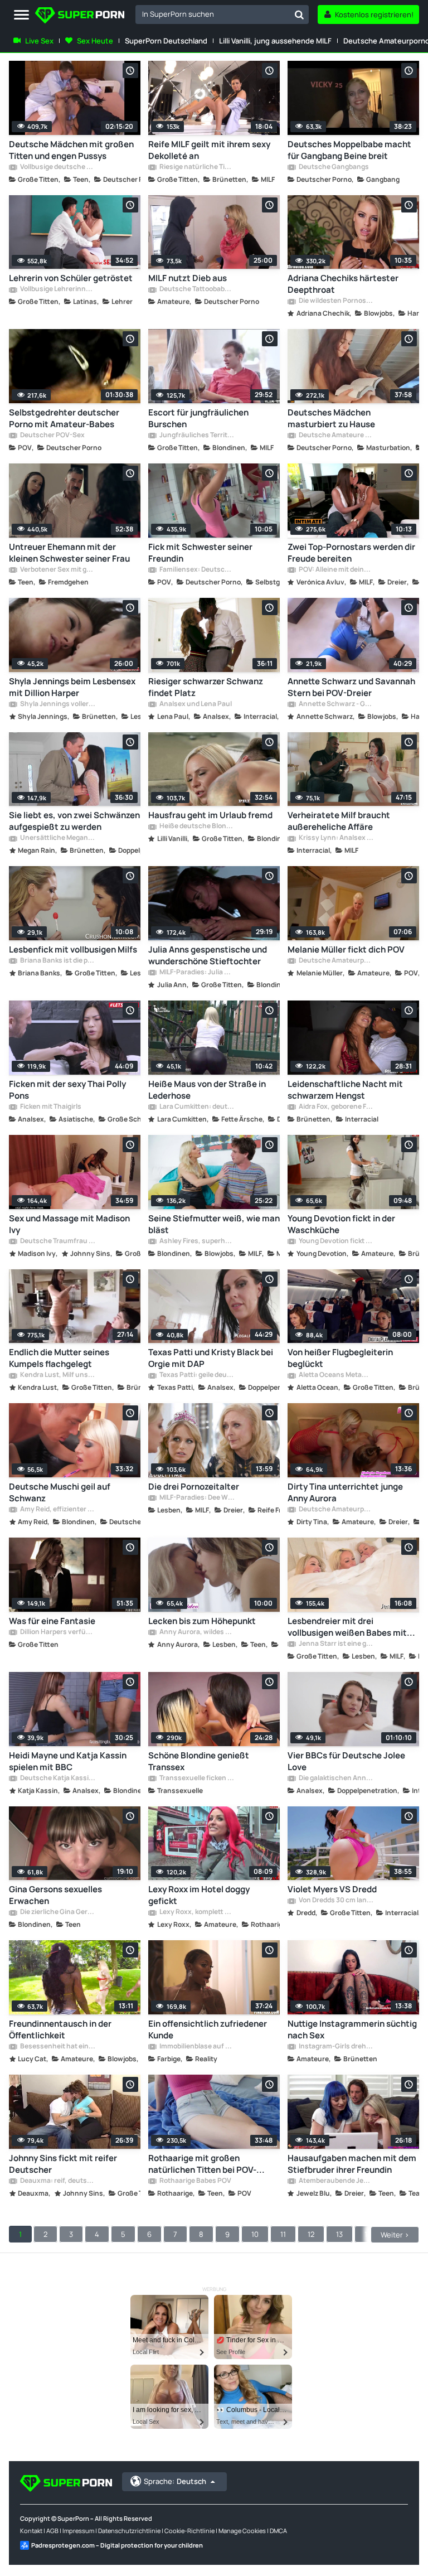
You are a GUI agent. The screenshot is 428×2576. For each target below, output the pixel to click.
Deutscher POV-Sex (52, 436)
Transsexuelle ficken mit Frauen (197, 1778)
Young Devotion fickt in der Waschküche (341, 1224)
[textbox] (213, 14)
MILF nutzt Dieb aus (188, 278)
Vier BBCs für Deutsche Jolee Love (346, 1761)
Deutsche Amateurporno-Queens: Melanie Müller (336, 961)
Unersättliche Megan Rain (57, 838)
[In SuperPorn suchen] (299, 15)
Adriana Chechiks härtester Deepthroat (343, 284)
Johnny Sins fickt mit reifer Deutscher (63, 2164)
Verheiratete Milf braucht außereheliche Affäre (339, 821)
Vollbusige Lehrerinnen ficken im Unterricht (57, 289)
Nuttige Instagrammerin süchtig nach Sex (352, 2029)
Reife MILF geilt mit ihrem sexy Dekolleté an (209, 150)
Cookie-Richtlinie (189, 2531)
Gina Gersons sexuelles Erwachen (55, 1895)
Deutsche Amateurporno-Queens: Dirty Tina (336, 1510)
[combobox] (222, 15)
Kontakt (31, 2531)
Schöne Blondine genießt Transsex (199, 1761)
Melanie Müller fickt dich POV (346, 949)
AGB (52, 2531)
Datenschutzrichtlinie (129, 2531)
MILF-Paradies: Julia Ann (197, 973)
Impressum (78, 2531)
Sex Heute (95, 41)
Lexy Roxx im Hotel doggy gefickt (199, 1895)
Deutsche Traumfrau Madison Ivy (57, 1241)
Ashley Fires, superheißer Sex (197, 1241)
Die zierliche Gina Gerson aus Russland (57, 1912)
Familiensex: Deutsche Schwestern (197, 570)
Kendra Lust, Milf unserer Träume (57, 1375)
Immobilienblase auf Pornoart (197, 2047)
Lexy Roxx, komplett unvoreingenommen (197, 1912)
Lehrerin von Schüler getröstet (71, 278)
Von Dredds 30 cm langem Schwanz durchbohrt (336, 1901)
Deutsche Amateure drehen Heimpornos (336, 436)
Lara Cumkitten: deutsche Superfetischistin (197, 1107)
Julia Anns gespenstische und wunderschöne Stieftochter (208, 955)
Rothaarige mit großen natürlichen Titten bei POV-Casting (202, 2164)
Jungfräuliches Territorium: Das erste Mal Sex (197, 436)
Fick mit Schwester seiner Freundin (200, 553)
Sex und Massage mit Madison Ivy (69, 1224)
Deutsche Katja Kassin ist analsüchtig (57, 1778)
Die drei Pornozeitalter (194, 1487)
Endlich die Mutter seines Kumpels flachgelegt (59, 1358)
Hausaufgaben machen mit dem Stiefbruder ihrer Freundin (352, 2164)
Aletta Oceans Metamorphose (336, 1375)
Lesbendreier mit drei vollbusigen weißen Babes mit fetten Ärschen (347, 1627)
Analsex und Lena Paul (195, 704)
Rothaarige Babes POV (195, 2181)
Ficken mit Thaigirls (50, 1107)
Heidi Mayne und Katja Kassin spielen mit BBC (68, 1761)
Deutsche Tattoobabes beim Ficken (197, 289)
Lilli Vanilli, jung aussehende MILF (275, 41)
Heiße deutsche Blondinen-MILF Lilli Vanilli (197, 827)
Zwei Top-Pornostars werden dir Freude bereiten (351, 553)
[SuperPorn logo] (80, 16)
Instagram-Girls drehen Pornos (336, 2047)
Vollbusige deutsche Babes (57, 167)
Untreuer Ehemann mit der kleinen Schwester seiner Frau (69, 553)
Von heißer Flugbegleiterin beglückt (340, 1358)
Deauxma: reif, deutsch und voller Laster (57, 2181)
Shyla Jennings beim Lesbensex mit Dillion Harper (72, 687)
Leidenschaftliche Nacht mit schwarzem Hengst (345, 1090)
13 (339, 2234)
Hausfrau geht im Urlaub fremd (210, 815)
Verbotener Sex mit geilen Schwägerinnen (57, 570)
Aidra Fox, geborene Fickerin (336, 1107)
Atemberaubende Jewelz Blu (336, 2181)
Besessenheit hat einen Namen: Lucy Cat (57, 2047)
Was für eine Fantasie (52, 1621)
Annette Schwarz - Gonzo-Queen (336, 704)
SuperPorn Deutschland (166, 41)
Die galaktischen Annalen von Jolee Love (336, 1778)
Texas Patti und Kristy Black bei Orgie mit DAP (211, 1358)
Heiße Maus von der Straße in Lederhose (207, 1090)
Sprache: (175, 2481)
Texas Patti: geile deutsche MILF (197, 1375)
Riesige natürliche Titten (197, 167)
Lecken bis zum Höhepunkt (202, 1621)
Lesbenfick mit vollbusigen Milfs (73, 949)
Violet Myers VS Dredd (332, 1889)
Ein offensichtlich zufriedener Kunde (208, 2029)
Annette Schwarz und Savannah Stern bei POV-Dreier (351, 687)
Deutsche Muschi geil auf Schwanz (60, 1492)
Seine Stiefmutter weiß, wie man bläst (214, 1224)
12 (311, 2234)
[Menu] (21, 15)
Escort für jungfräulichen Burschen (198, 418)
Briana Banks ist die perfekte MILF (57, 961)
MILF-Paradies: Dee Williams (197, 1498)
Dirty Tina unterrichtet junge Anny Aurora (345, 1492)
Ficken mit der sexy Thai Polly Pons (67, 1090)
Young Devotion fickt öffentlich (336, 1241)
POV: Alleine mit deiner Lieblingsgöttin (336, 570)
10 (255, 2234)
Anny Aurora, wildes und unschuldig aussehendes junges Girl (197, 1632)
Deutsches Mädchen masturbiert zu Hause (331, 418)
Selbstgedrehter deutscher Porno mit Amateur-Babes (64, 418)
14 (368, 2234)
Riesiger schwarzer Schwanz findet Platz (206, 687)
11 (283, 2234)
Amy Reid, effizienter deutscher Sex (57, 1510)
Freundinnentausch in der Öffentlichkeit (60, 2029)
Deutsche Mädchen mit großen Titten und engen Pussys (71, 150)
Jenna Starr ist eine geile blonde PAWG (336, 1644)
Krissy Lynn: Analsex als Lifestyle (336, 838)
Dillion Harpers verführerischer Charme (57, 1632)
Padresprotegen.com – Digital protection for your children (117, 2545)
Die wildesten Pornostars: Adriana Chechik (336, 301)
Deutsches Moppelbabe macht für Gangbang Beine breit (349, 150)
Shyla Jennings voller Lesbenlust (57, 704)
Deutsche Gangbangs (333, 167)
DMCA (278, 2531)
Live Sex (39, 41)
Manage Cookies (242, 2531)
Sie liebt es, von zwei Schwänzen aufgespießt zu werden (74, 821)
